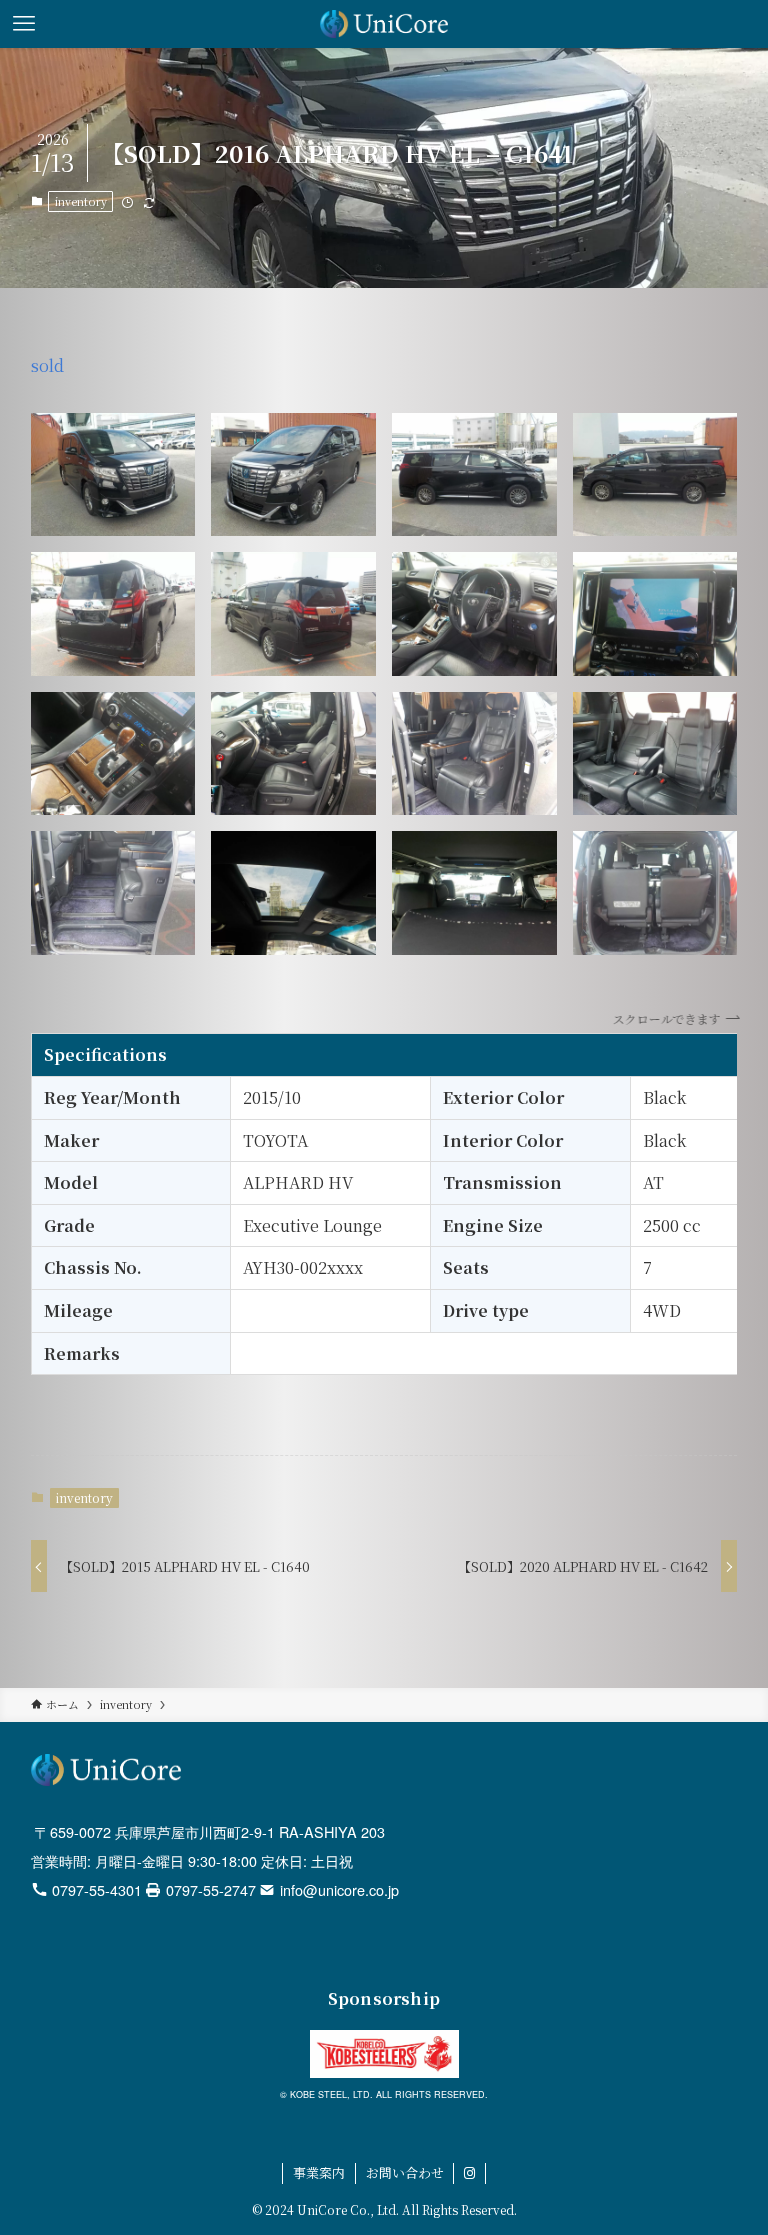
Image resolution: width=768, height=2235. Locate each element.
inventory (81, 201)
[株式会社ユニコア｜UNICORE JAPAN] (384, 24)
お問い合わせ (405, 2172)
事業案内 (319, 2172)
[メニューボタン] (24, 24)
